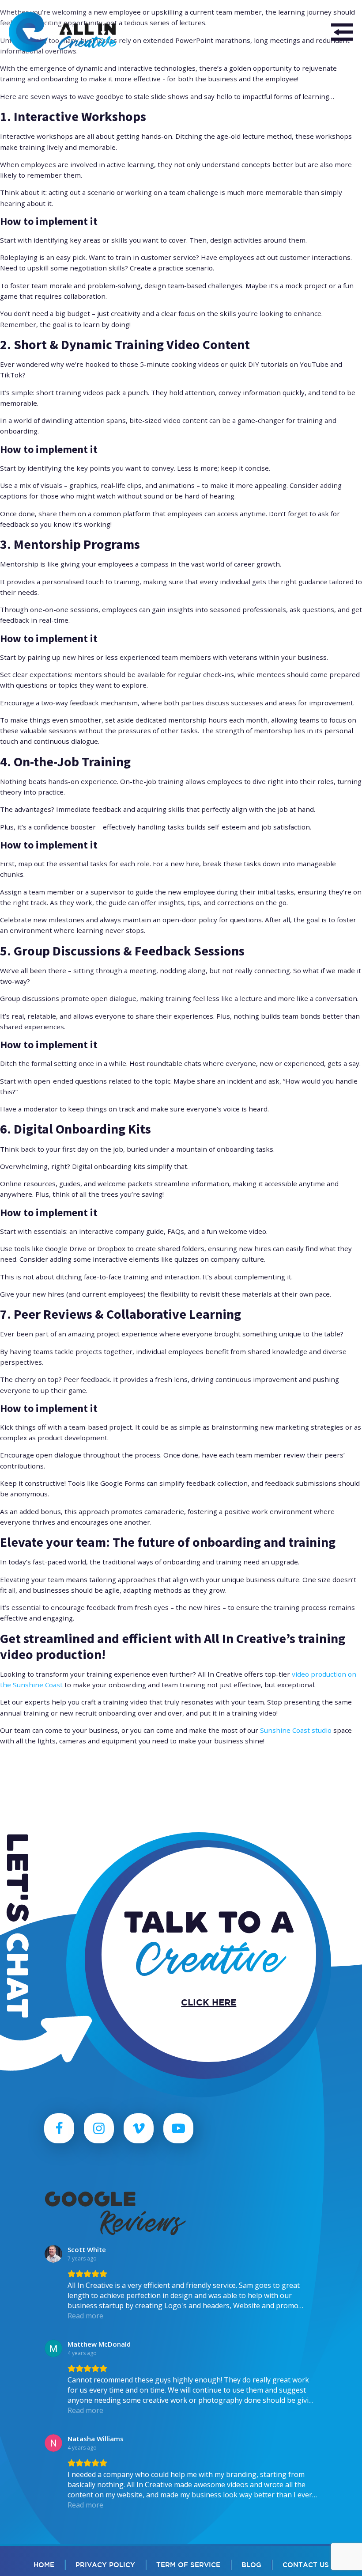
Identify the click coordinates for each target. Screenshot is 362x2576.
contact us (306, 2565)
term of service (188, 2565)
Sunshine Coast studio (296, 1730)
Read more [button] (85, 2316)
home (44, 2565)
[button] (342, 32)
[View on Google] (53, 2254)
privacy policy (105, 2565)
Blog (251, 2565)
